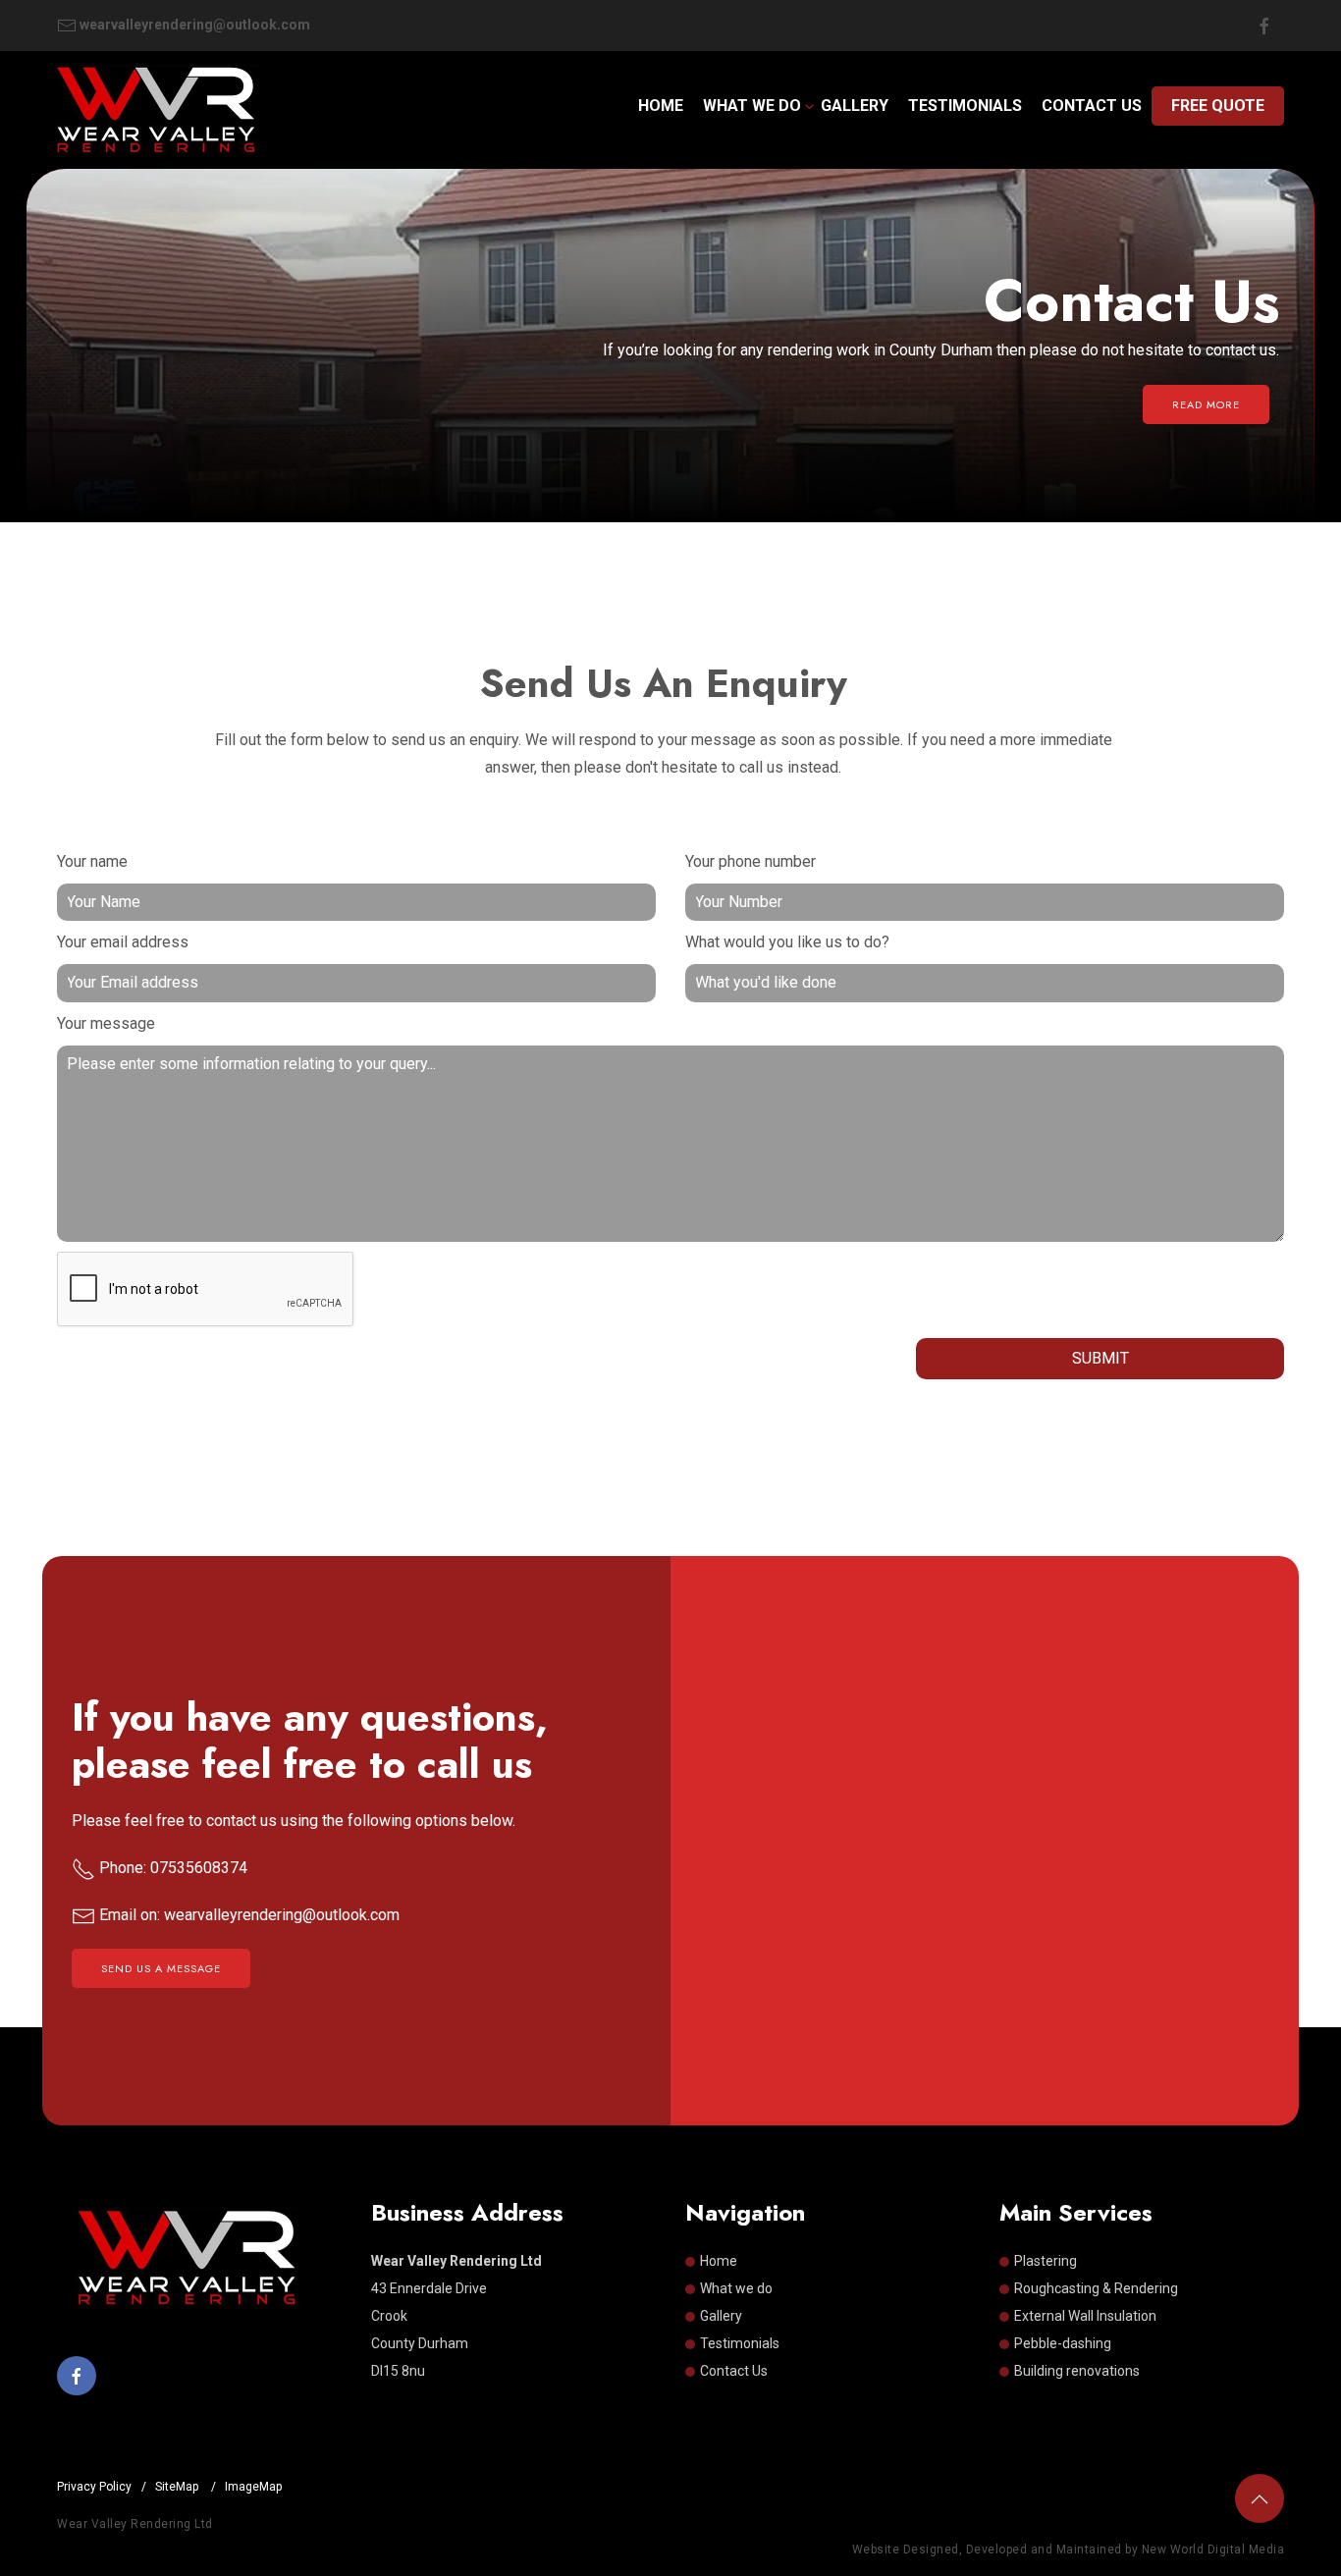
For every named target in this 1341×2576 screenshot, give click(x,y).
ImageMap (253, 2487)
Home (661, 106)
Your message (106, 1023)
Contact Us (1092, 106)
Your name (92, 861)
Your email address (123, 942)
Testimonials (965, 106)
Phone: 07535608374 (171, 1868)
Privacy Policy (94, 2487)
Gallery (855, 106)
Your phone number (751, 861)
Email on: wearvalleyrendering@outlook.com (247, 1915)
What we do (752, 106)
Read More (1206, 404)
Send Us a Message (161, 1968)
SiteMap (178, 2487)
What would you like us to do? (787, 942)
